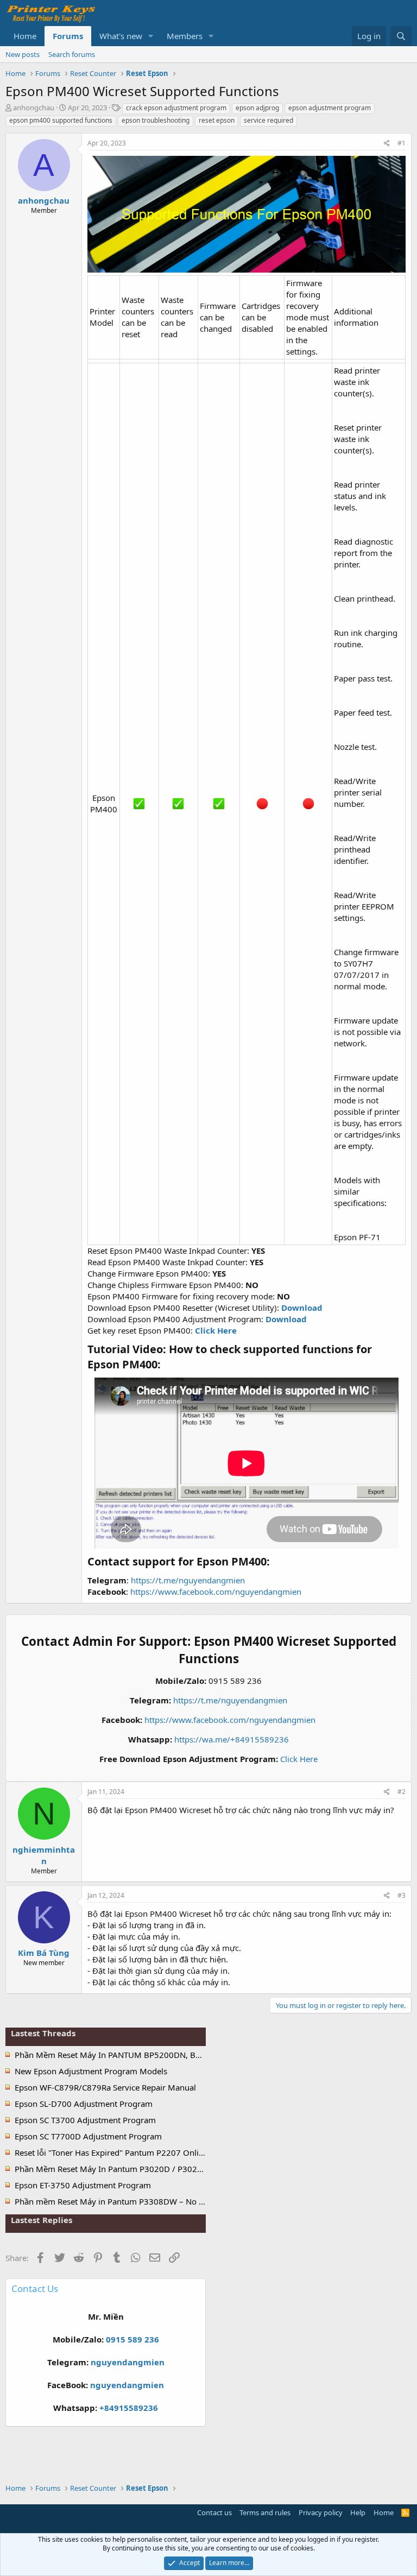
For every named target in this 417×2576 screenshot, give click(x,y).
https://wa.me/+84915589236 (232, 1739)
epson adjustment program (330, 108)
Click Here (299, 1759)
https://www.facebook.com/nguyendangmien (216, 1592)
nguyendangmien (128, 2362)
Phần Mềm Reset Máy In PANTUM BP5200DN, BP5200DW (124, 2055)
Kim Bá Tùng (44, 1953)
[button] (151, 36)
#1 (402, 143)
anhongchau (34, 108)
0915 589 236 (132, 2339)
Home (25, 36)
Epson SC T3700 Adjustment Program (85, 2120)
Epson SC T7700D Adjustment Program (88, 2136)
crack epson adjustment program (176, 108)
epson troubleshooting (156, 120)
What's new (121, 36)
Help (358, 2512)
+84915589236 (129, 2408)
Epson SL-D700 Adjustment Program (84, 2104)
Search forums (72, 54)
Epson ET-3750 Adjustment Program (83, 2185)
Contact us (214, 2512)
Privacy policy (321, 2512)
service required (268, 120)
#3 (402, 1895)
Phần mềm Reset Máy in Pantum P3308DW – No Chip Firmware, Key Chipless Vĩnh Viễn (178, 2201)
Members (185, 36)
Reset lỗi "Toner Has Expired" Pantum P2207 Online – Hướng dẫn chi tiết (150, 2152)
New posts (23, 54)
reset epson (217, 120)
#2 (402, 1792)
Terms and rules (265, 2512)
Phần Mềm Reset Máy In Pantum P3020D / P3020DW (115, 2169)
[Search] (401, 36)
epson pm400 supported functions (61, 120)
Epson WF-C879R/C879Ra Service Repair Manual (105, 2087)
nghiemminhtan (44, 1855)
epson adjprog (257, 108)
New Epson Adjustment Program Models (91, 2071)
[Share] (387, 144)
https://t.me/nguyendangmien (188, 1580)
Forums (68, 36)
